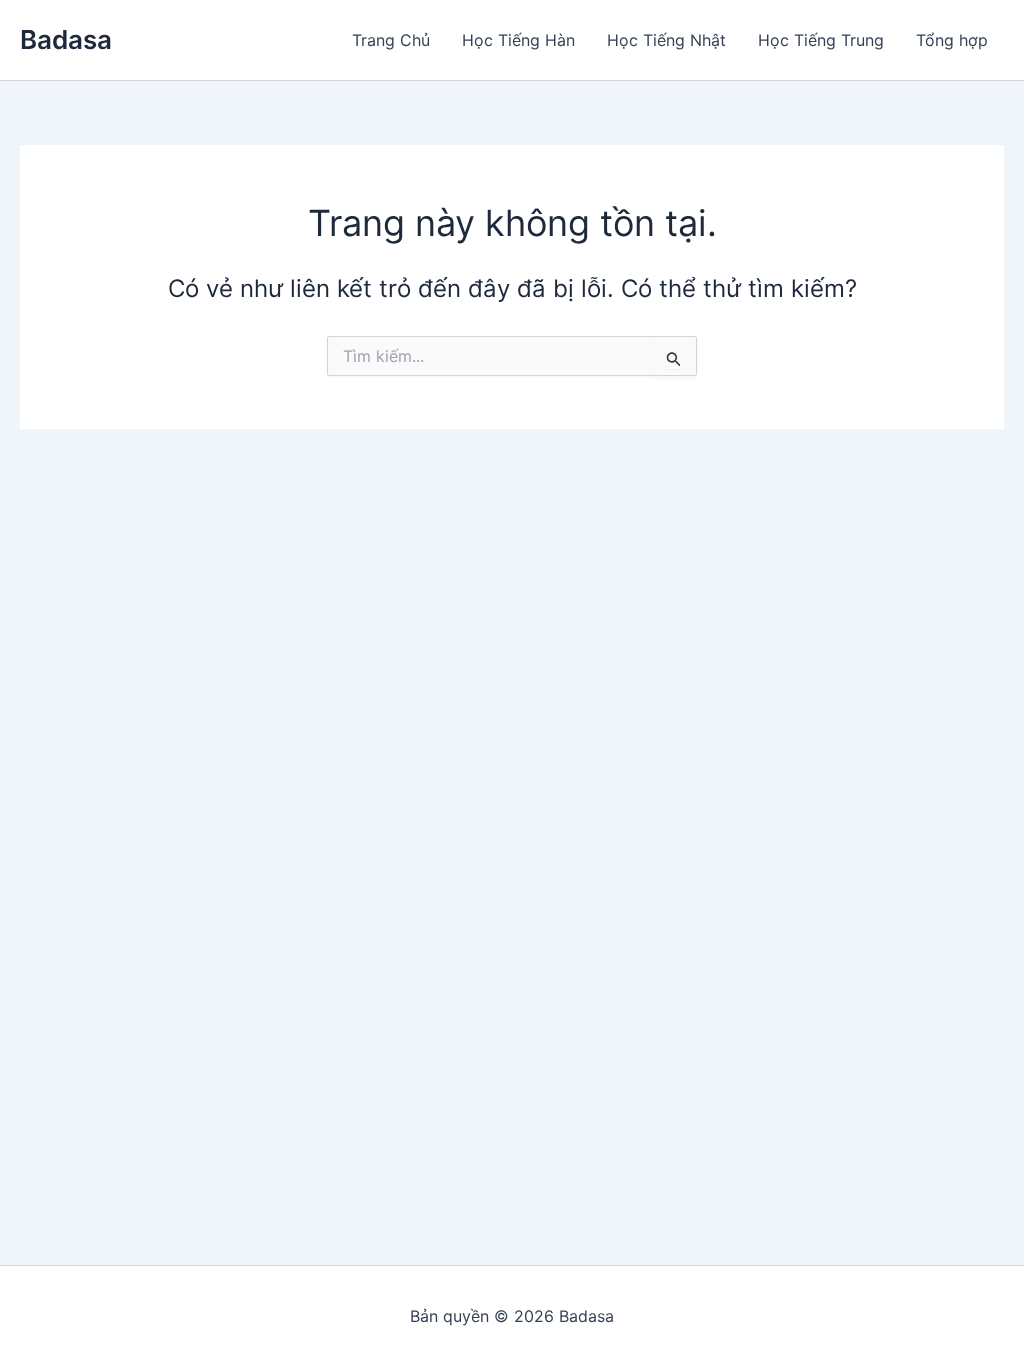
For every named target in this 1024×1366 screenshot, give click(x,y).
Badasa (66, 39)
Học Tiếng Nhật (666, 40)
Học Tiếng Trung (821, 40)
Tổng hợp (952, 40)
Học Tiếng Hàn (518, 40)
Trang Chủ (391, 40)
